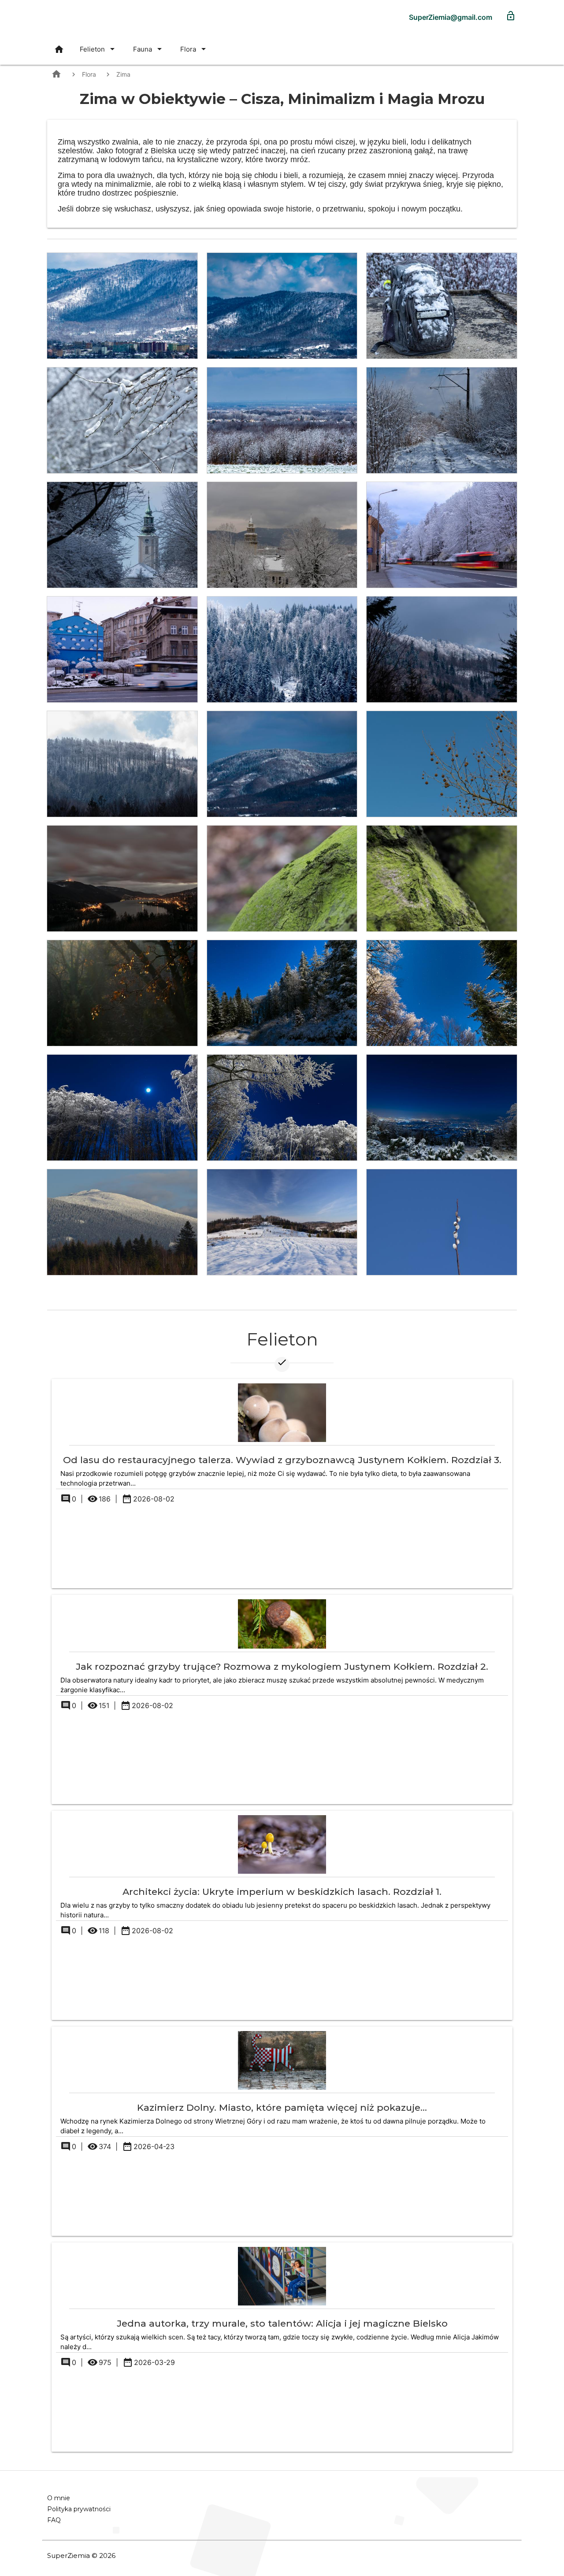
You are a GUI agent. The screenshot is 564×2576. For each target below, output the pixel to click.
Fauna (149, 49)
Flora (195, 49)
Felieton (99, 49)
